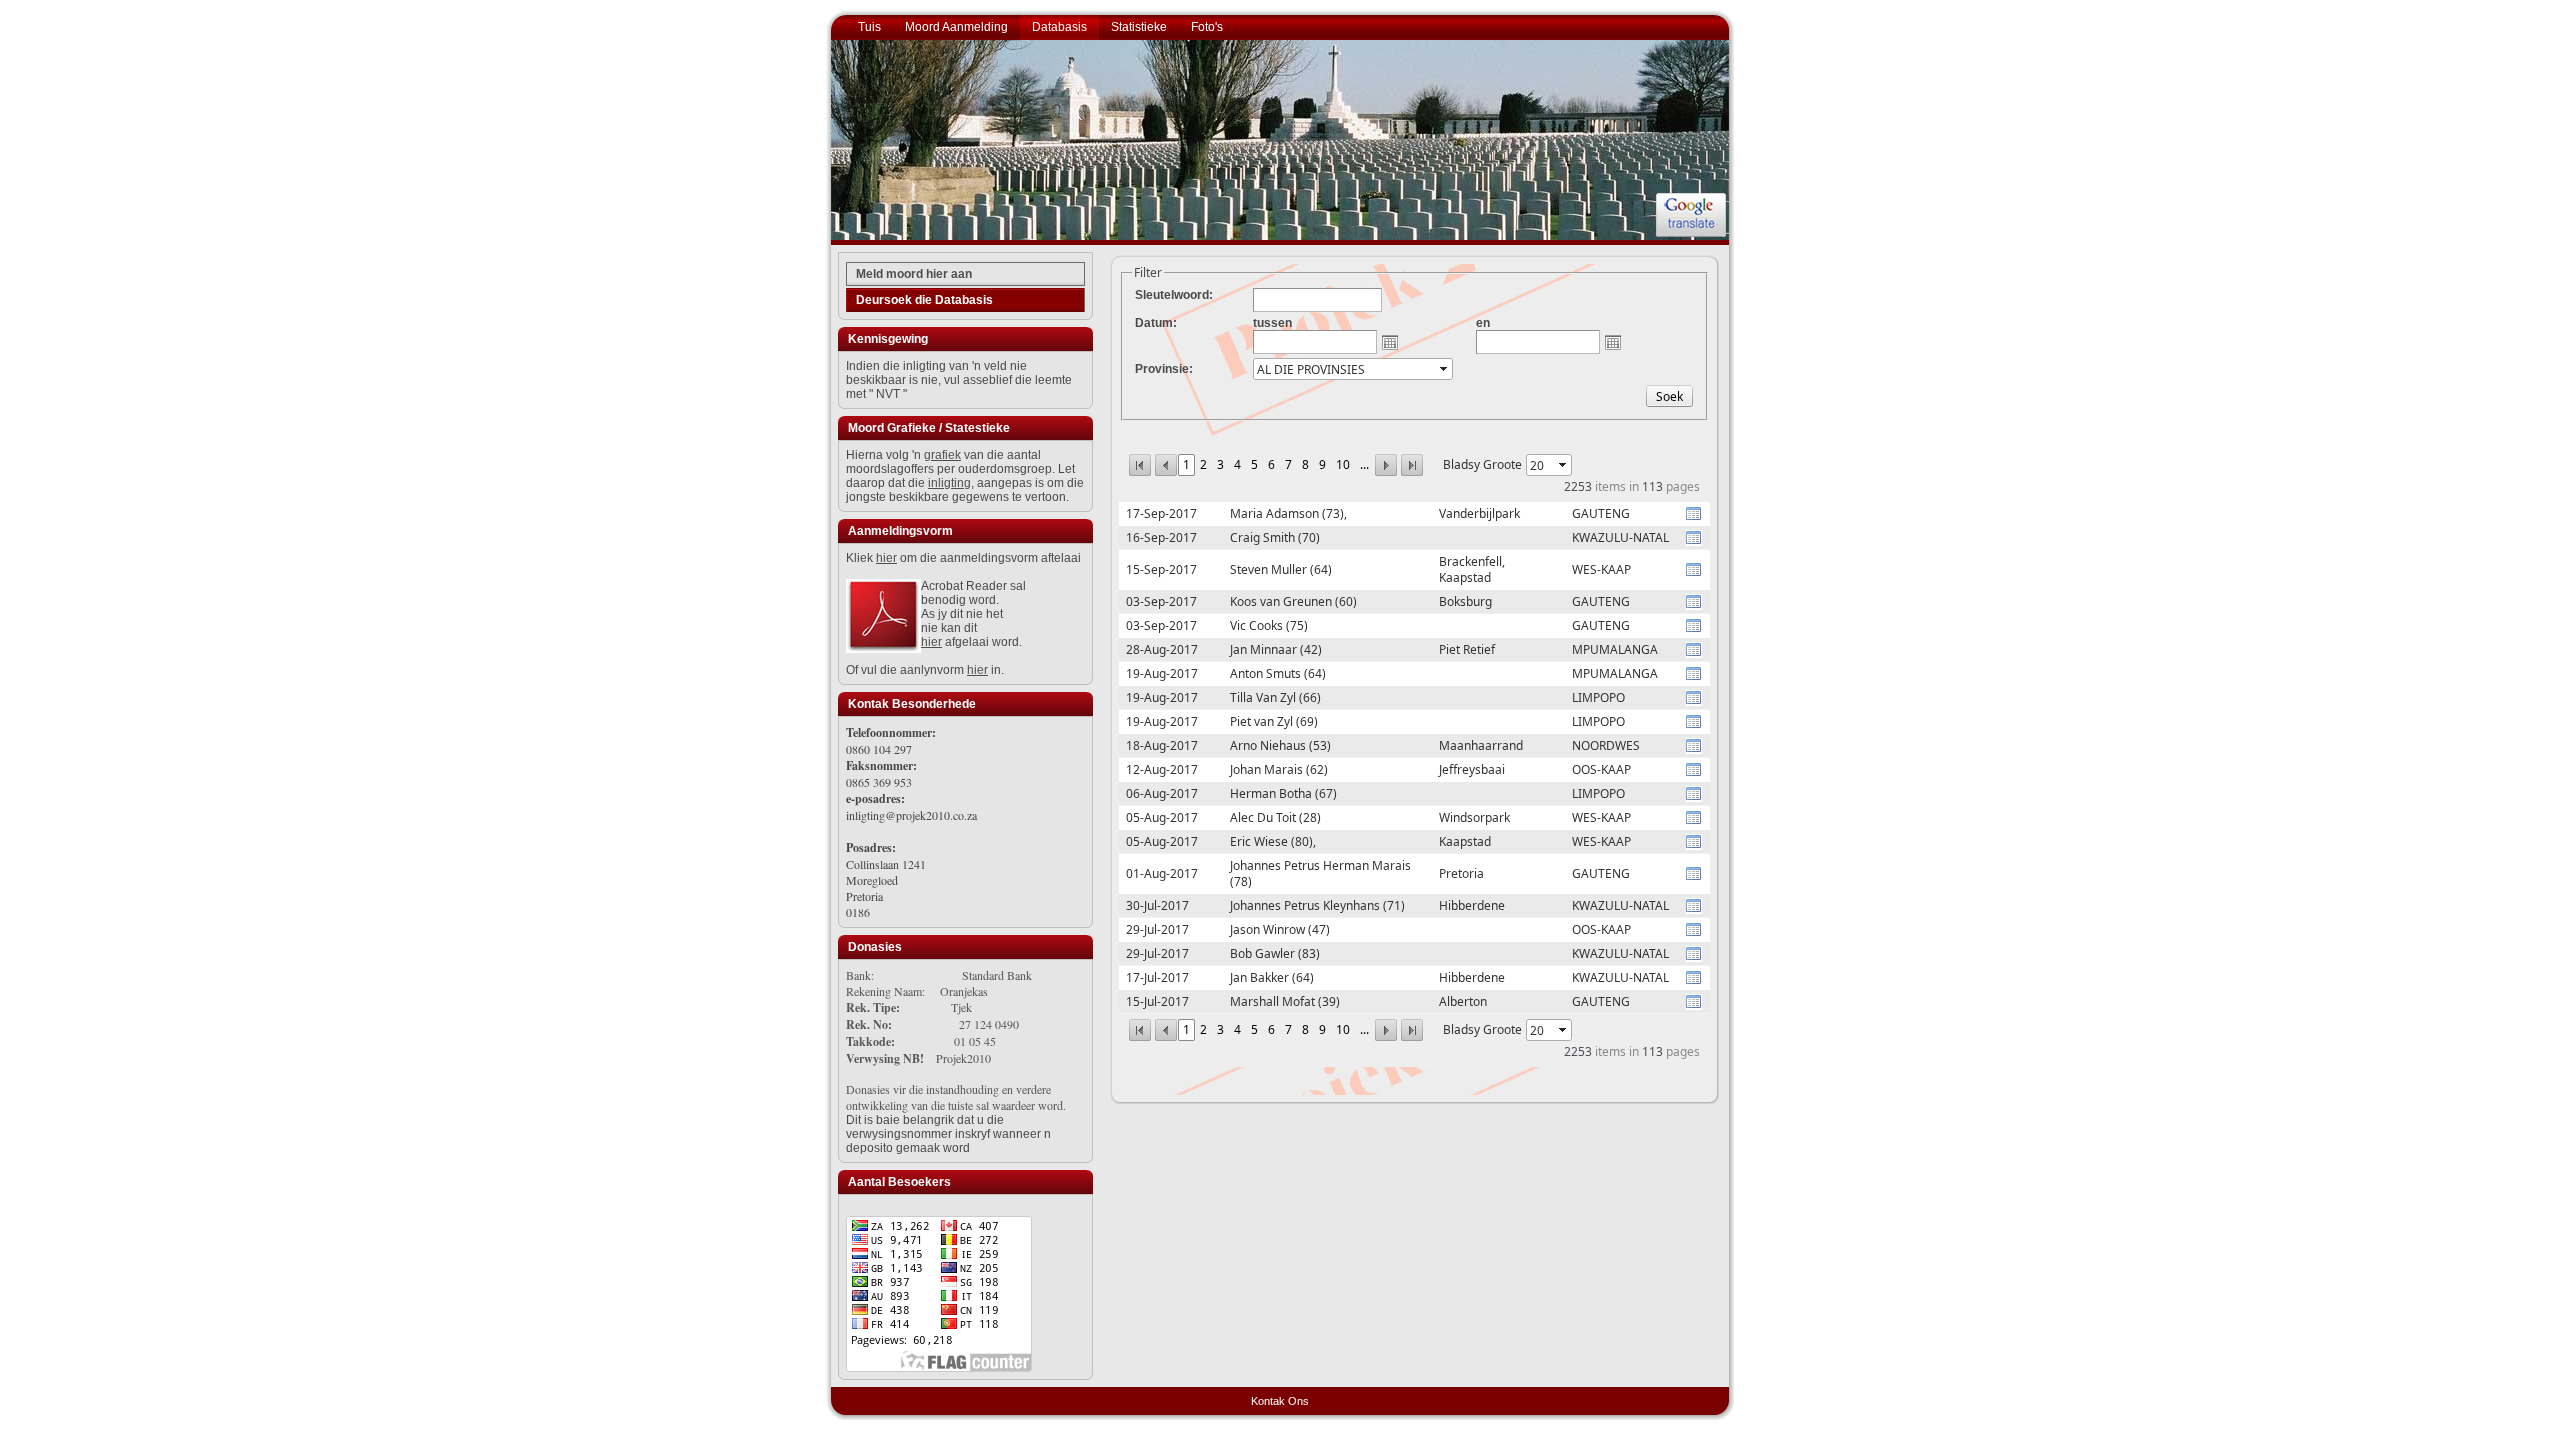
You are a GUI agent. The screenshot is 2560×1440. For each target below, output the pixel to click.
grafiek (942, 455)
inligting (949, 483)
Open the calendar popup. (1390, 342)
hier (886, 558)
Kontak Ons (1280, 1401)
